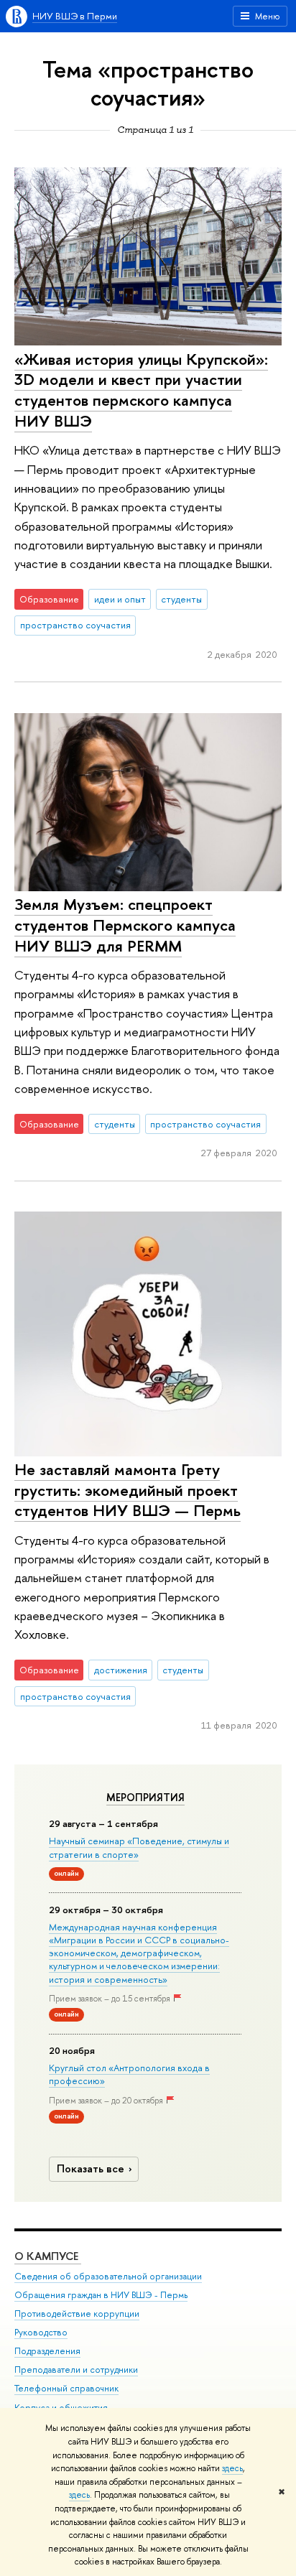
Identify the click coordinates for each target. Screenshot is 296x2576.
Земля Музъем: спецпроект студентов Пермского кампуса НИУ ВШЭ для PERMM (125, 925)
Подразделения (47, 2351)
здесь (232, 2468)
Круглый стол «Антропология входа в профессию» (129, 2074)
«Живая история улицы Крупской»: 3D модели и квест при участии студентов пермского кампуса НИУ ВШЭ (141, 390)
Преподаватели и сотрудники (76, 2370)
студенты (181, 599)
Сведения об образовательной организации (108, 2276)
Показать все (91, 2168)
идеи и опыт (120, 599)
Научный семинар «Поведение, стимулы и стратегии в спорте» (139, 1847)
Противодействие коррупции (77, 2314)
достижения (121, 1670)
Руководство (41, 2332)
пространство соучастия (75, 625)
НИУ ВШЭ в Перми (75, 16)
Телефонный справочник (66, 2388)
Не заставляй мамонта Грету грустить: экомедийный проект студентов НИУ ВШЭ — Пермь (128, 1490)
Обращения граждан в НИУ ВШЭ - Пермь (101, 2295)
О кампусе (48, 2256)
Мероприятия (145, 1798)
